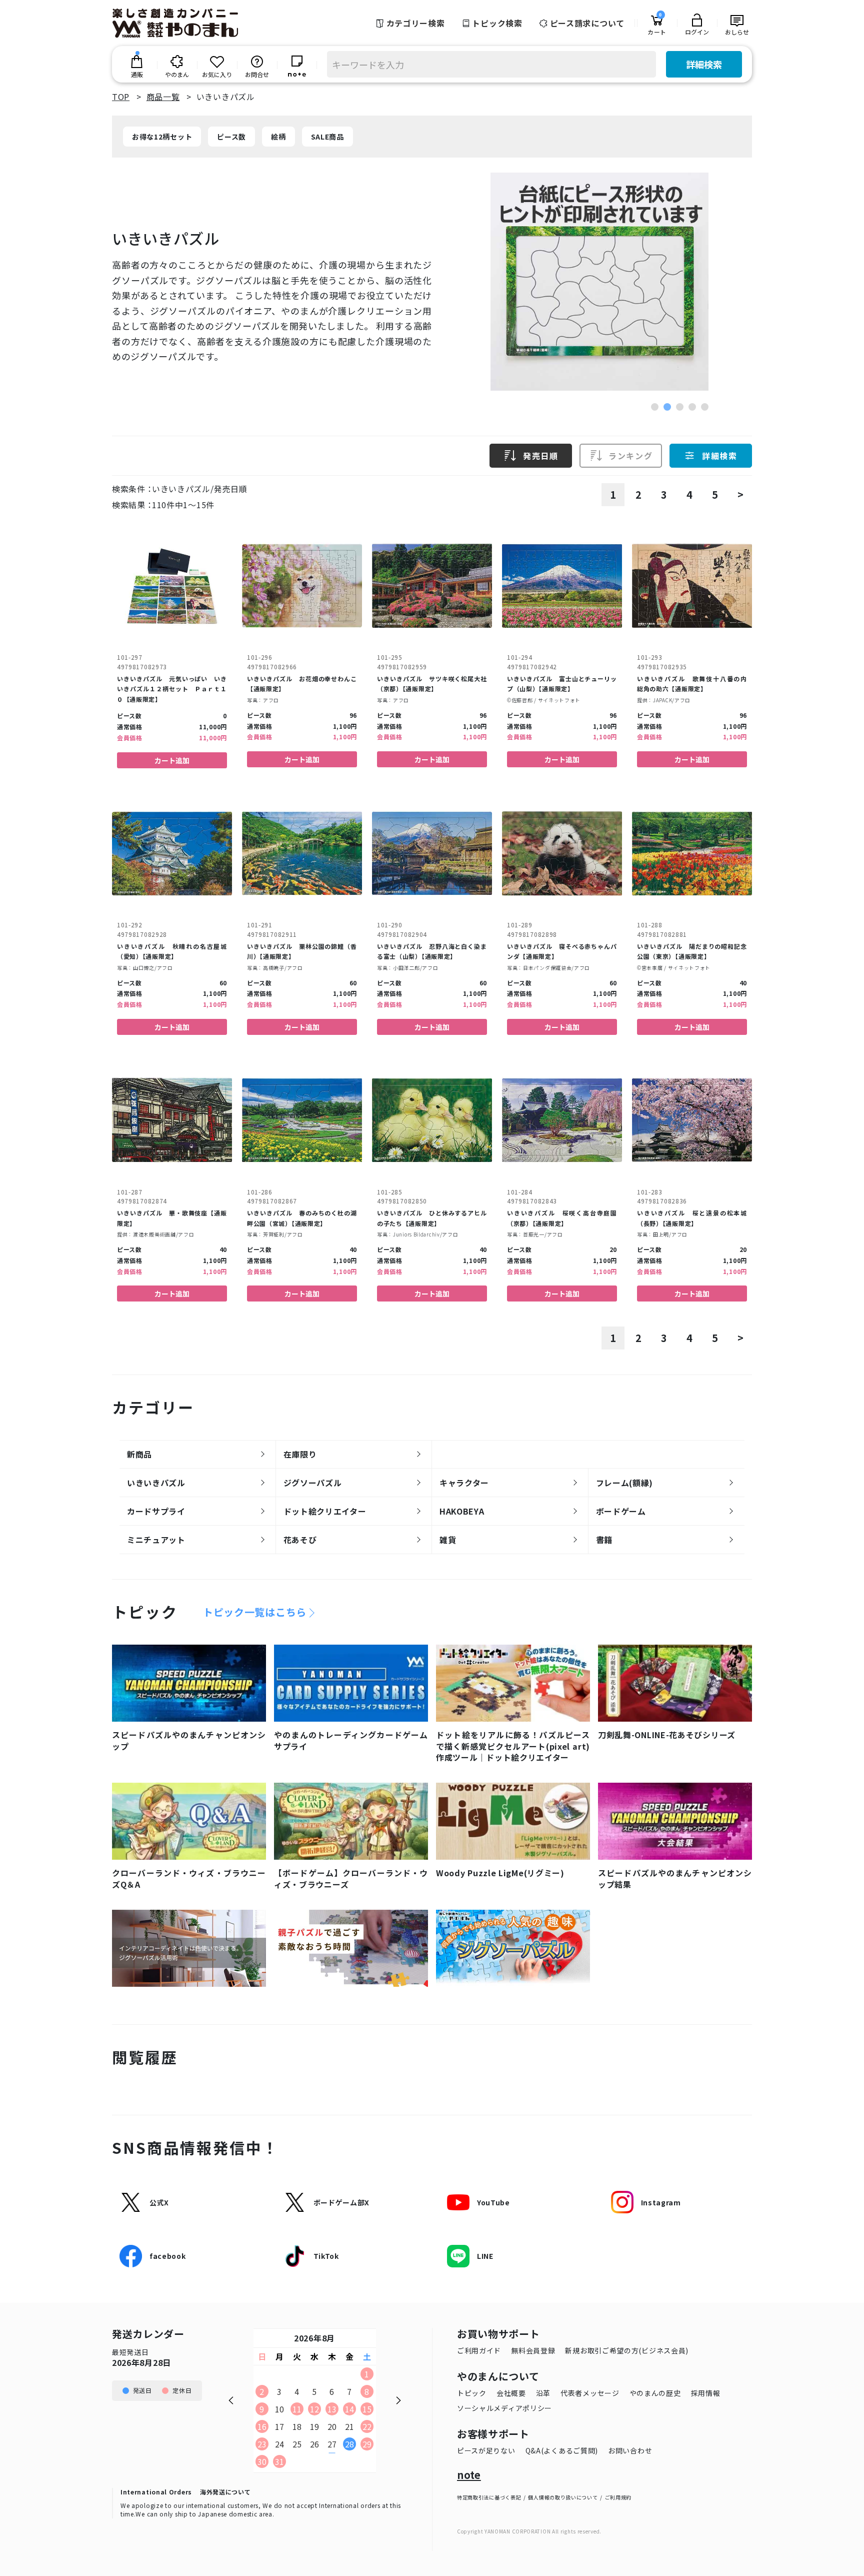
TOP (121, 97)
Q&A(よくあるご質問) (562, 2450)
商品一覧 (163, 97)
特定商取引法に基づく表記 (489, 2497)
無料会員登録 (533, 2350)
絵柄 (278, 137)
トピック (472, 2393)
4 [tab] (692, 407)
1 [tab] (655, 407)
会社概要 (511, 2393)
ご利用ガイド (479, 2350)
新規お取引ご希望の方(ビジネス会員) (627, 2350)
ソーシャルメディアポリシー (504, 2408)
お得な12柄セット (162, 137)
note (469, 2475)
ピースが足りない (486, 2450)
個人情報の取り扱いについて (563, 2497)
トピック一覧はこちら (255, 1612)
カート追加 (172, 760)
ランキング (630, 456)
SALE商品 (327, 137)
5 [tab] (705, 407)
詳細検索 (704, 64)
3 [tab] (680, 407)
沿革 (543, 2393)
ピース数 (231, 137)
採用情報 (706, 2393)
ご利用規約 (618, 2497)
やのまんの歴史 (655, 2393)
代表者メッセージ (590, 2393)
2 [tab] (667, 407)
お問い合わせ (630, 2450)
